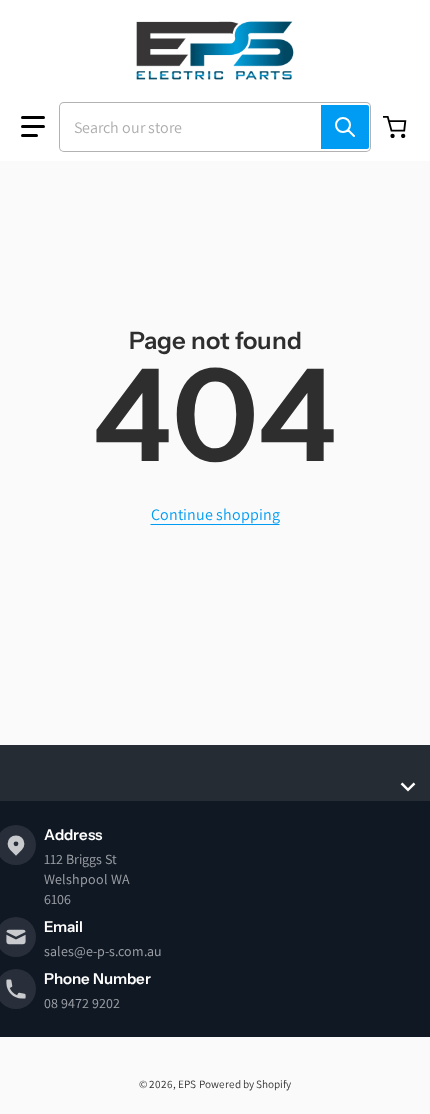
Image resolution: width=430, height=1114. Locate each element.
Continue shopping (215, 514)
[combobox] (215, 127)
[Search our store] (345, 127)
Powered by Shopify (245, 1084)
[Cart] (397, 127)
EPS (187, 1084)
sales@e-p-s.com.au (103, 951)
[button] (33, 127)
